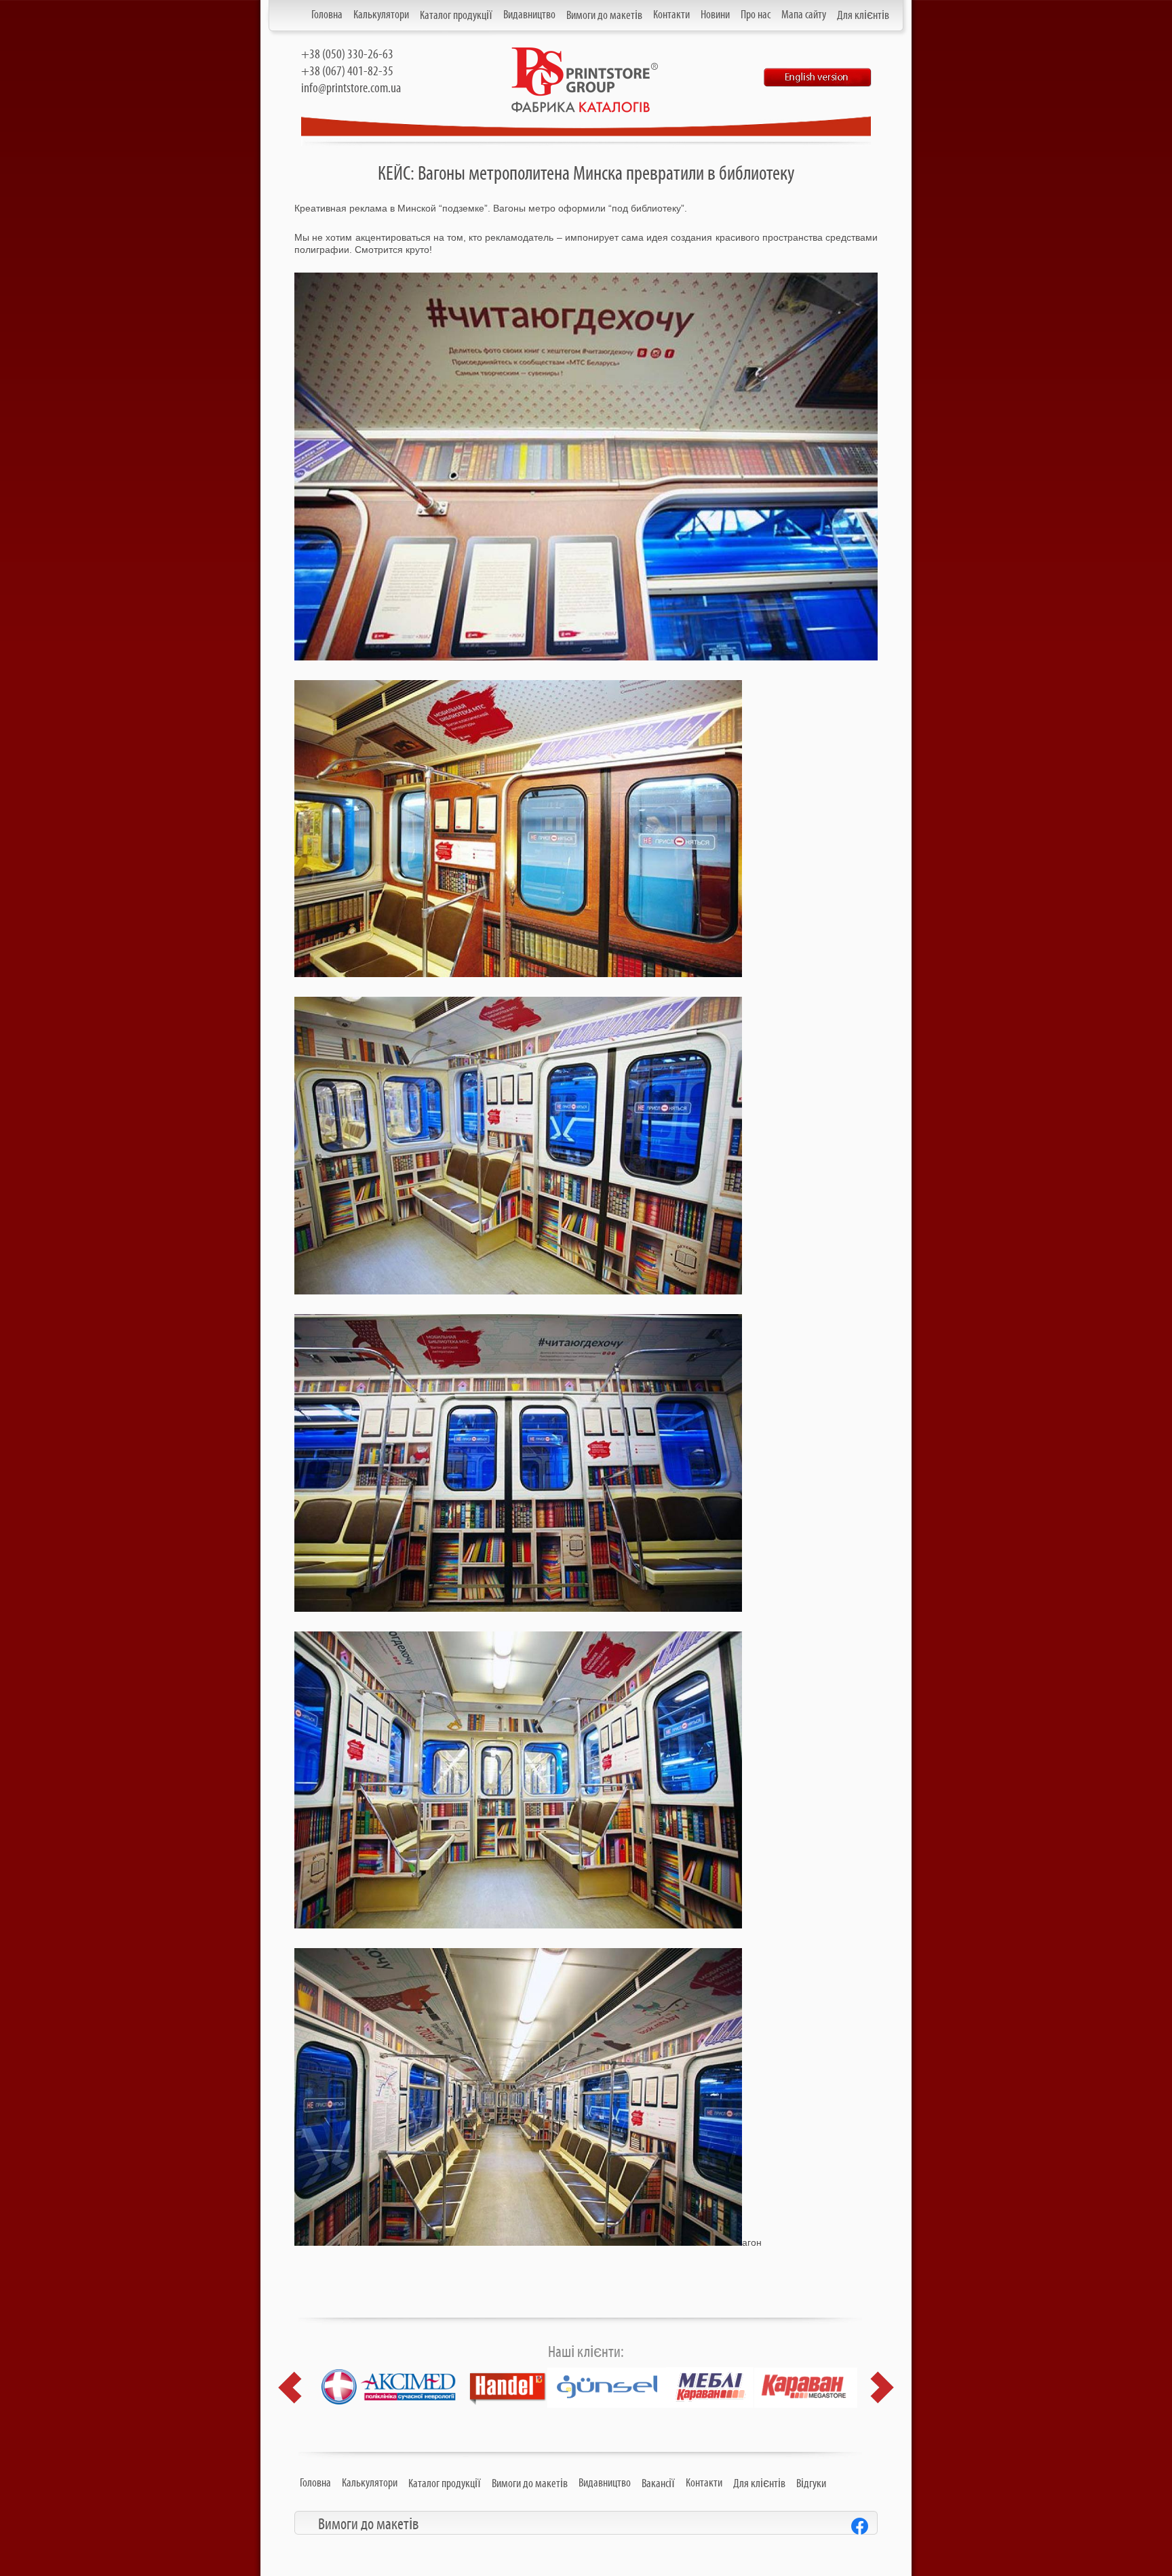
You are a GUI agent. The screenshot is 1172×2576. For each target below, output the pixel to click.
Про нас (756, 15)
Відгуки (811, 2484)
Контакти (671, 15)
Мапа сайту (804, 15)
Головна (327, 15)
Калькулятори (381, 15)
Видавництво (529, 15)
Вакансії (658, 2484)
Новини (715, 15)
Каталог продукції (456, 16)
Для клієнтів (863, 16)
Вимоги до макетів (604, 16)
